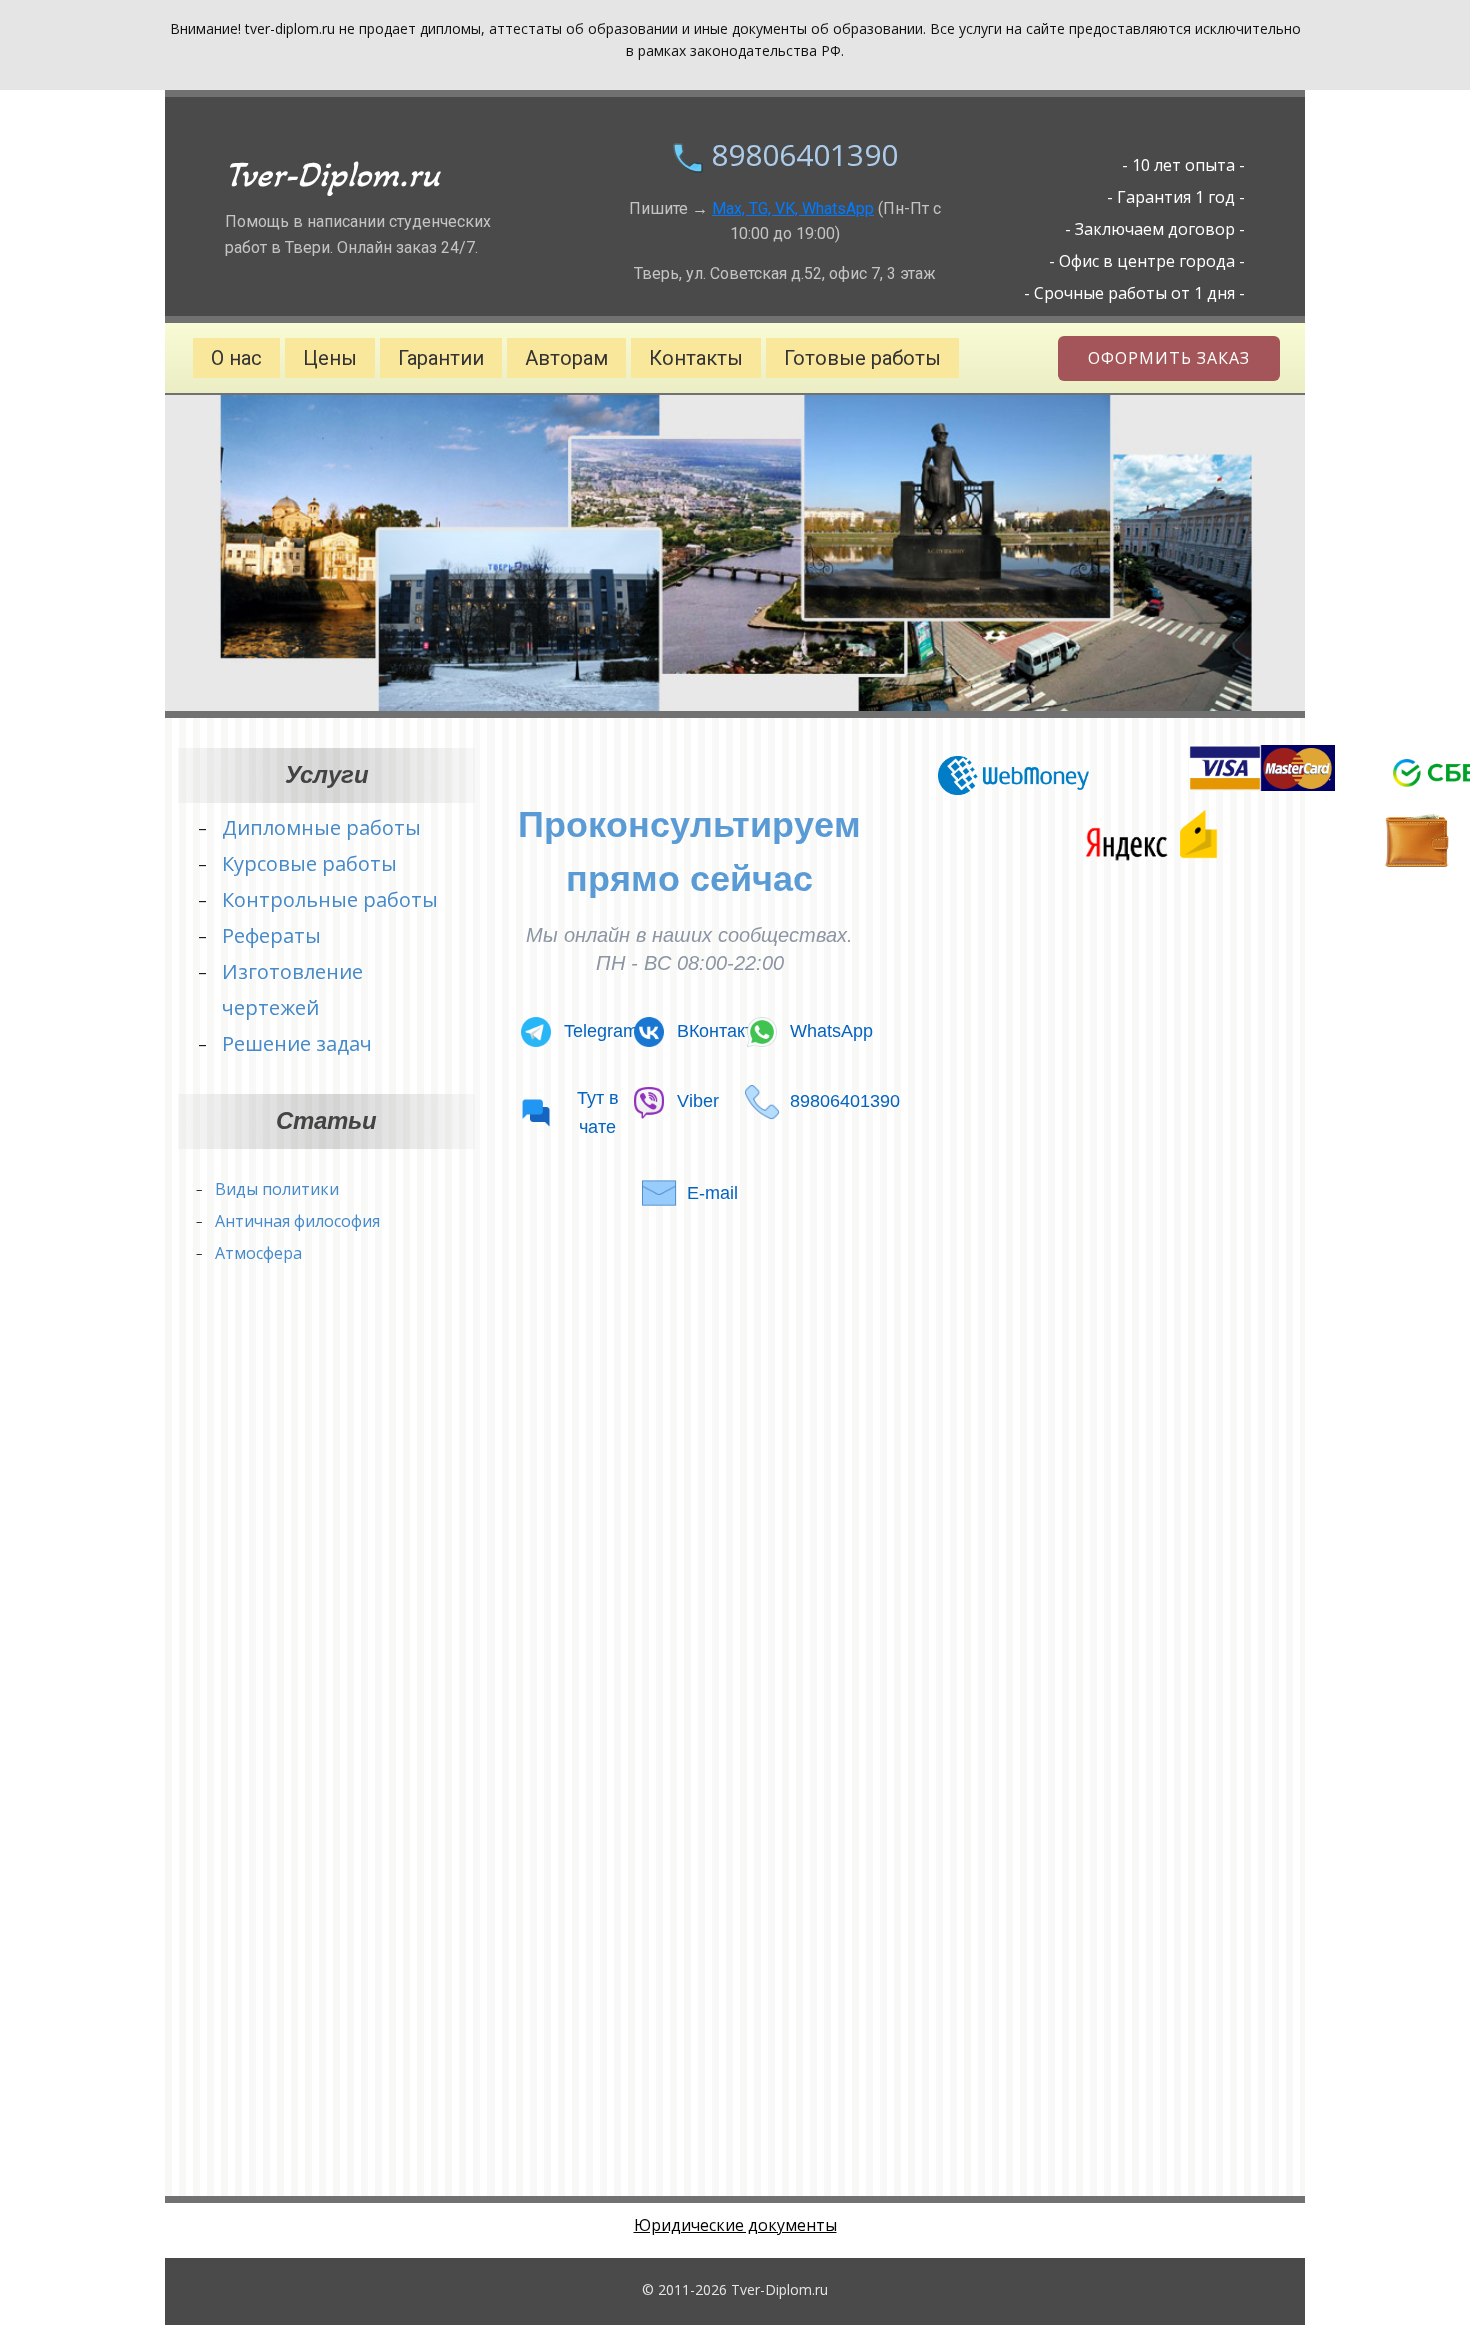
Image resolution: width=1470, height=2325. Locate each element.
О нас (236, 358)
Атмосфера (258, 1253)
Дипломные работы (321, 827)
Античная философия (297, 1221)
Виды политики (277, 1189)
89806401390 (804, 154)
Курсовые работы (309, 863)
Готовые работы (862, 358)
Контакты (696, 358)
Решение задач (297, 1043)
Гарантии (441, 358)
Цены (330, 358)
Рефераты (271, 935)
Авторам (566, 358)
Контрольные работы (330, 899)
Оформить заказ (1169, 358)
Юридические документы (735, 2225)
